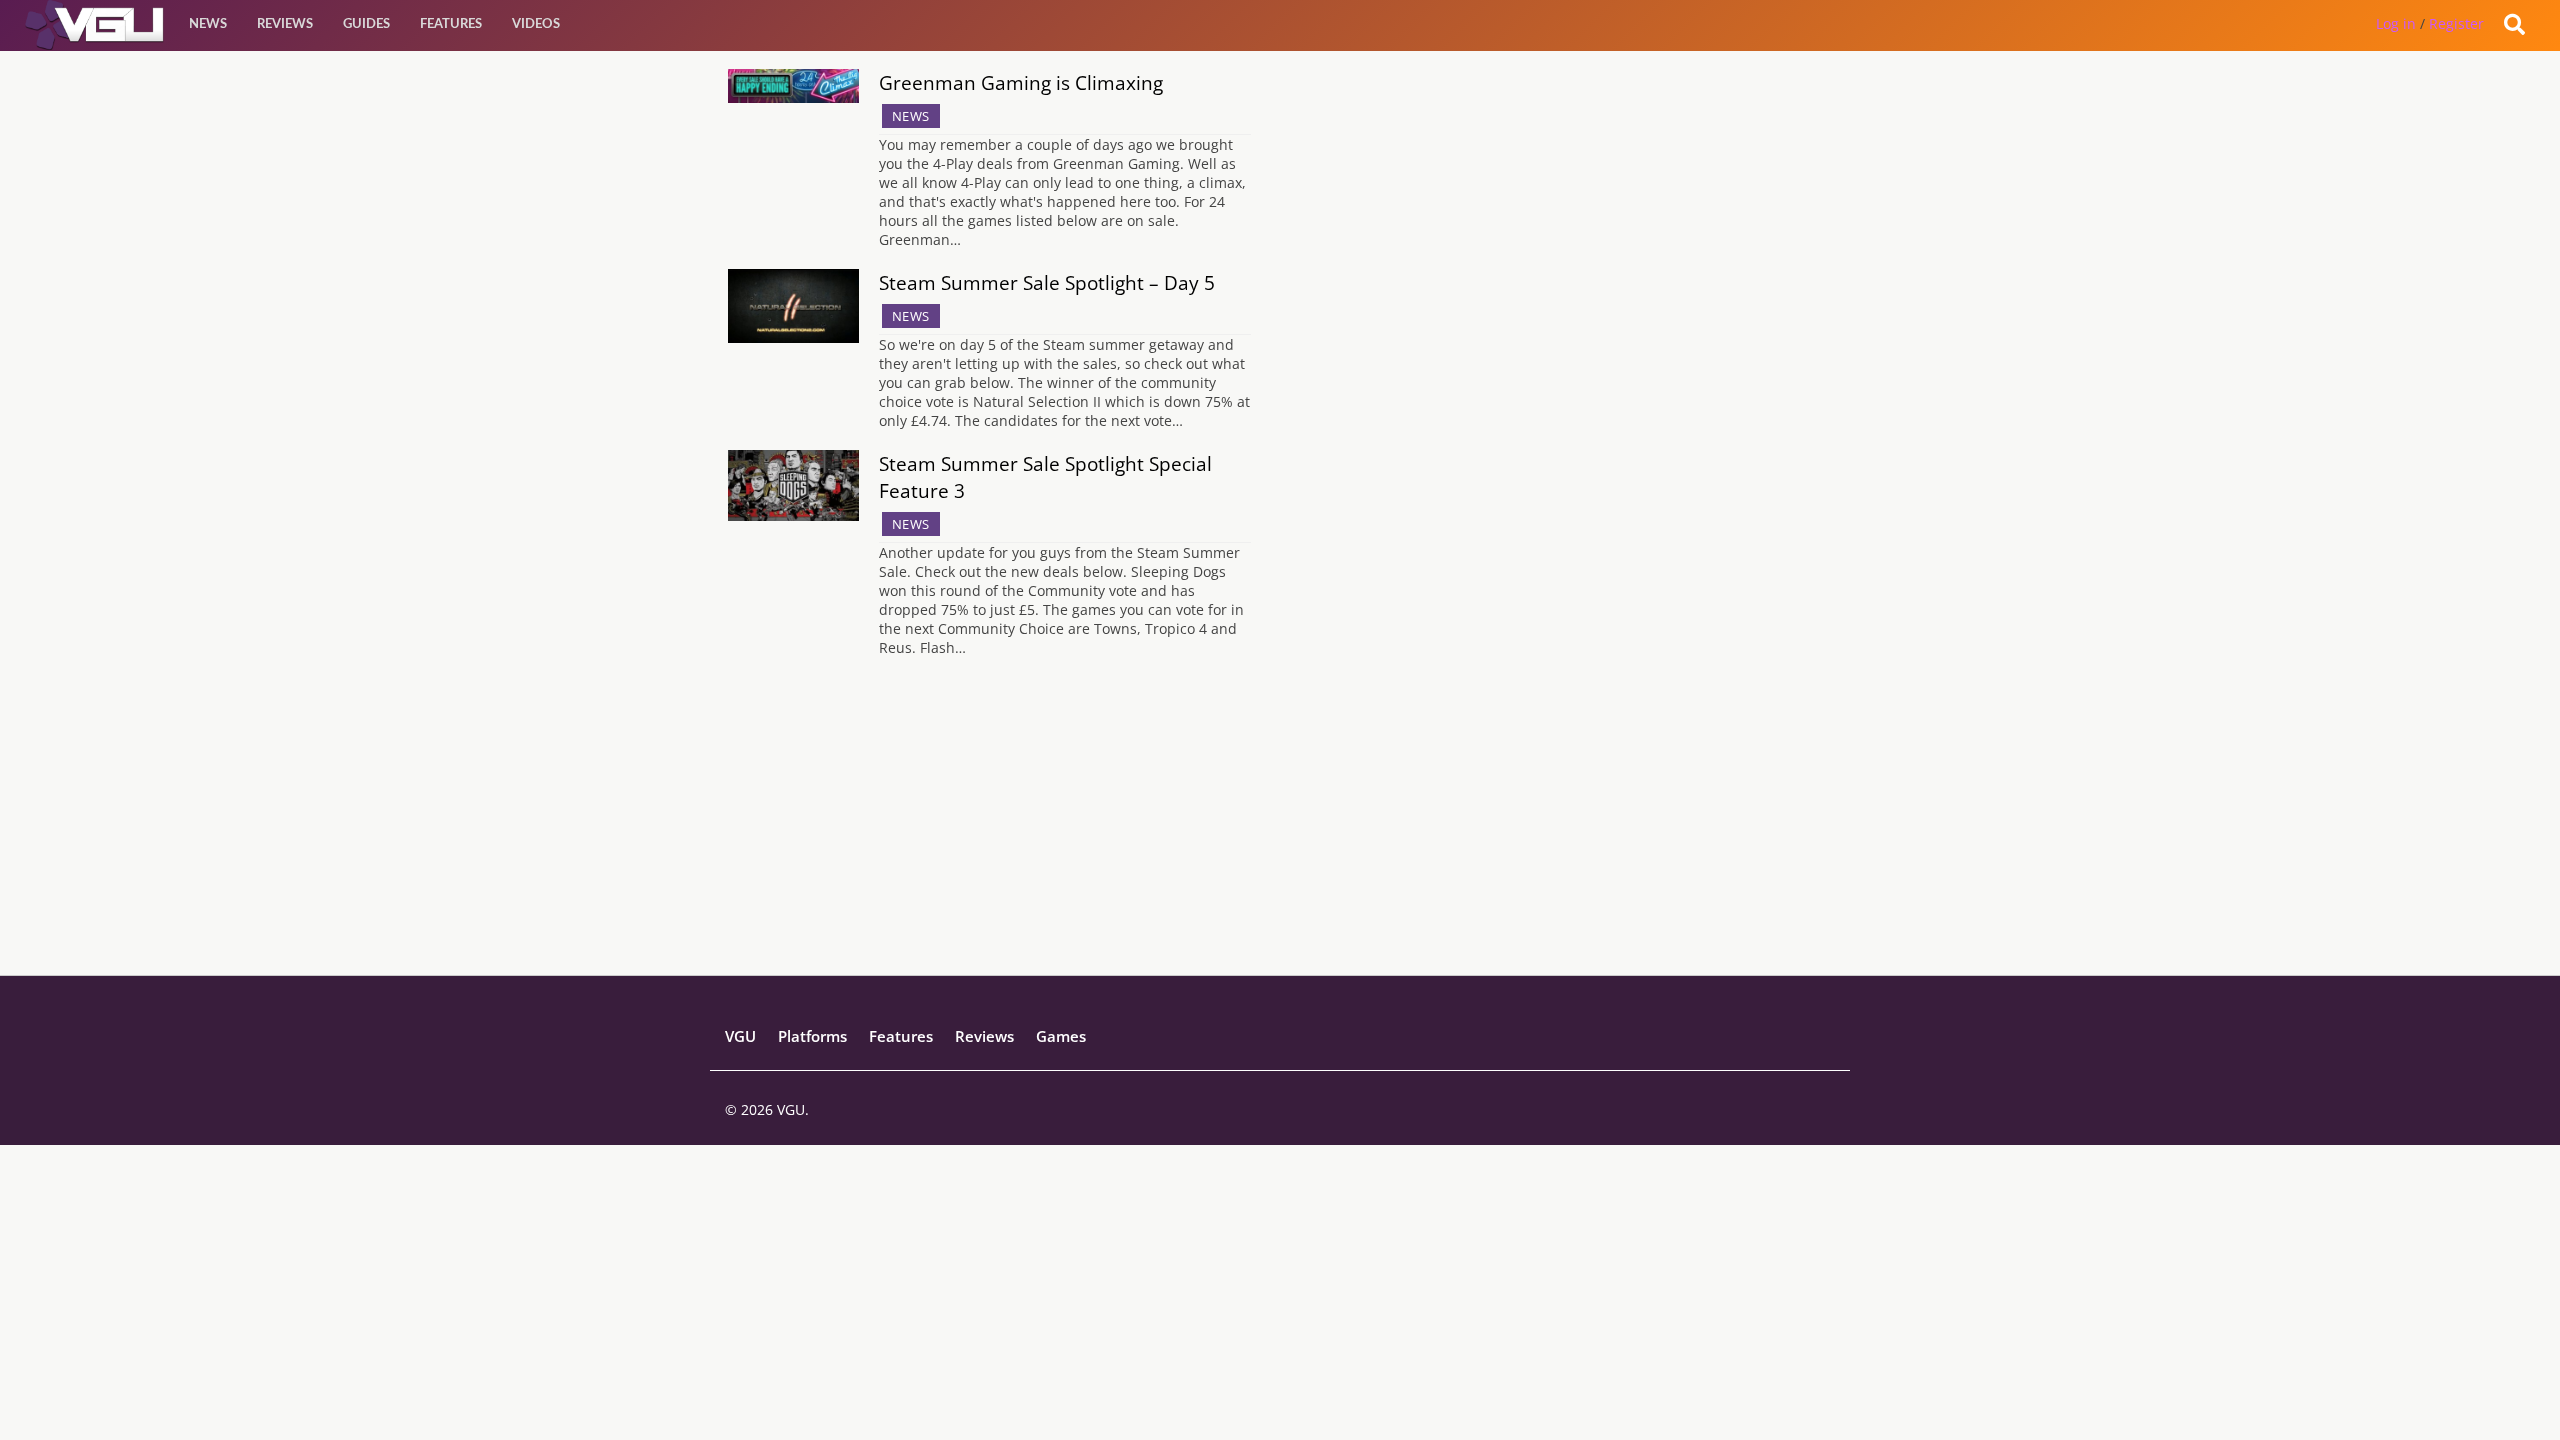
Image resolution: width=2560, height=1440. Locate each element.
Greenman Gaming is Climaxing (1021, 82)
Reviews (285, 24)
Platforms (812, 1036)
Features (451, 24)
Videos (536, 24)
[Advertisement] (1280, 835)
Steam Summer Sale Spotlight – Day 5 (1047, 282)
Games (1061, 1036)
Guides (366, 24)
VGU (740, 1036)
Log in (2396, 23)
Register (2456, 23)
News (208, 24)
